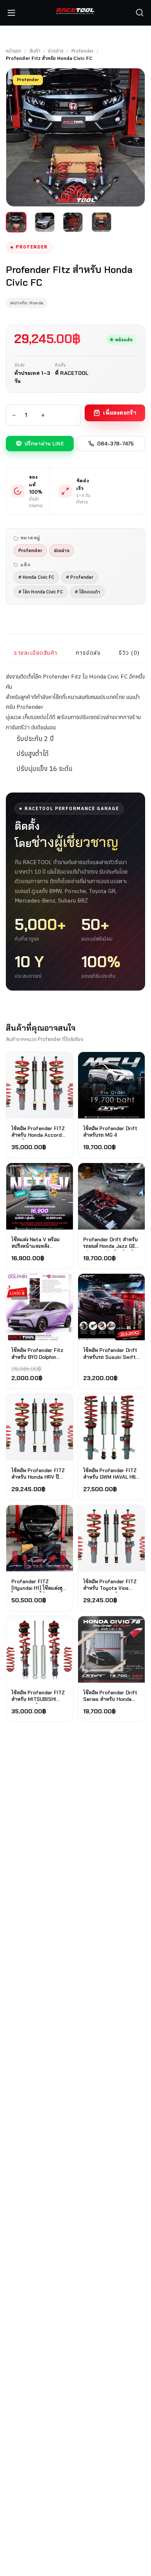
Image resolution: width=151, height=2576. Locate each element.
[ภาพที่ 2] (45, 222)
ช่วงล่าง (56, 51)
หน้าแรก (14, 51)
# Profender (80, 577)
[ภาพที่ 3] (73, 222)
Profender (83, 51)
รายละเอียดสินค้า (36, 653)
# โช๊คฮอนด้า (88, 592)
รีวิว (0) (129, 653)
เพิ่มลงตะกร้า (120, 413)
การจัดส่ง (88, 653)
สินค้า (35, 51)
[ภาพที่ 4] (102, 222)
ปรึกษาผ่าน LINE (44, 444)
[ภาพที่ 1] (16, 222)
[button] (140, 13)
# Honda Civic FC (36, 577)
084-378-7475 (115, 444)
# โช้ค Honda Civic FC (41, 592)
